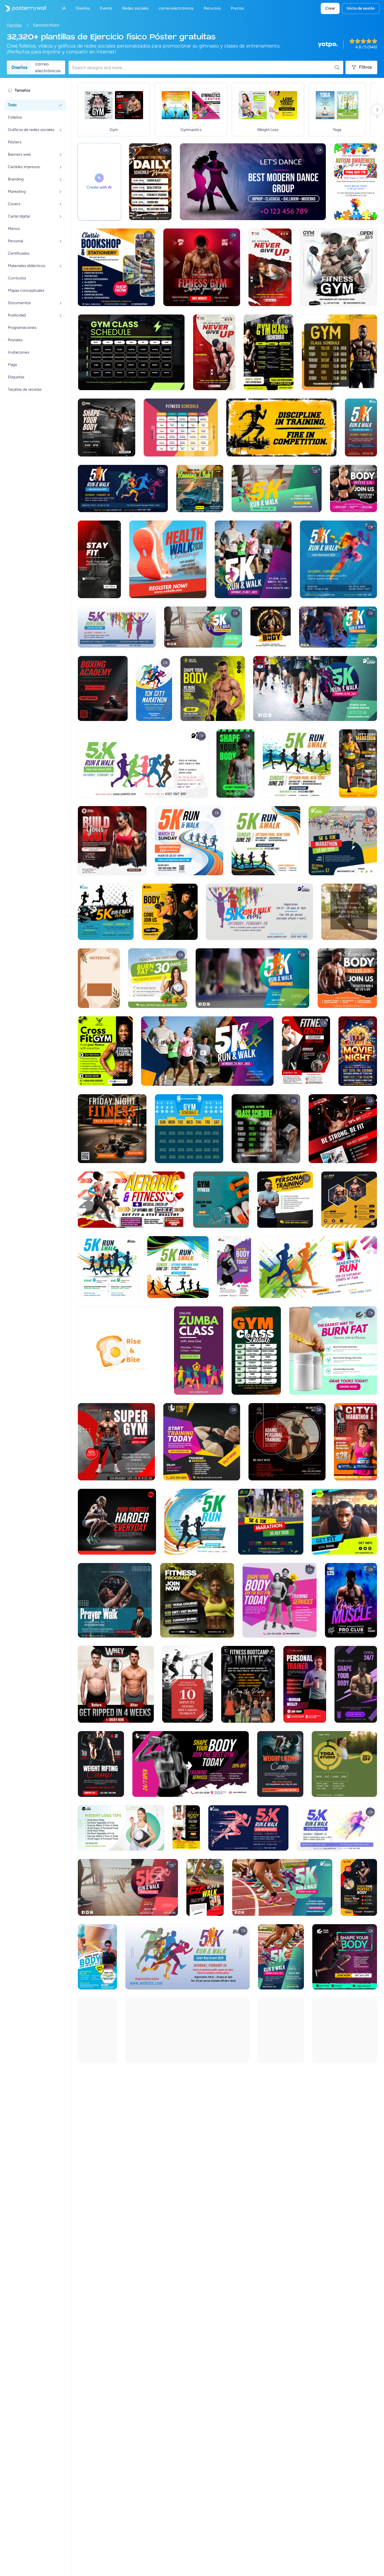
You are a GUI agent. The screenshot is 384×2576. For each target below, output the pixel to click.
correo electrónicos (48, 67)
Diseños (19, 67)
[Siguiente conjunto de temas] (377, 110)
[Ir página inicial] (23, 8)
